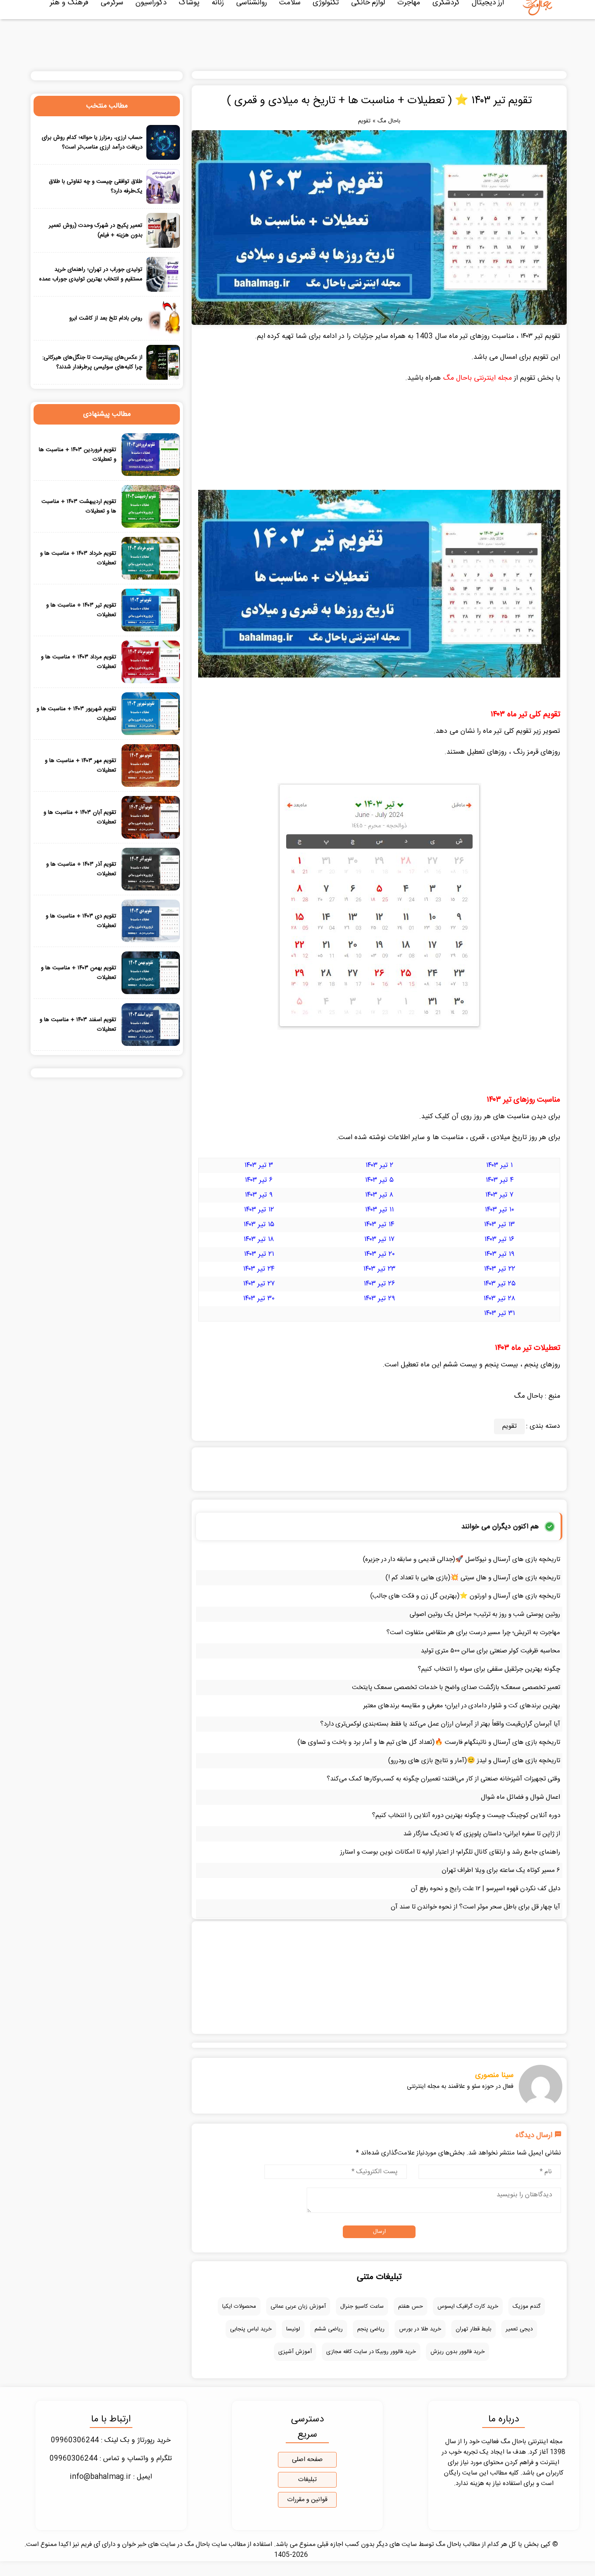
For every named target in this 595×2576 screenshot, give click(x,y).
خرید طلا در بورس (420, 2329)
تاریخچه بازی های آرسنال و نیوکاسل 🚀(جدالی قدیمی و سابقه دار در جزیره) (461, 1559)
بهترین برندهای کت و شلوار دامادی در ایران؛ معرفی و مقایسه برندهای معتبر (462, 1706)
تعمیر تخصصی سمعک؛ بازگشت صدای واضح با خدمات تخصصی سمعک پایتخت (456, 1688)
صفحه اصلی (307, 2460)
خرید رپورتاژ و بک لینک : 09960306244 (111, 2440)
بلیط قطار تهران (473, 2329)
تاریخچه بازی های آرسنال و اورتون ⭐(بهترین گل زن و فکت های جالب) (465, 1596)
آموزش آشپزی (295, 2352)
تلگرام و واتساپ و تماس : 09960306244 (111, 2459)
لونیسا (293, 2329)
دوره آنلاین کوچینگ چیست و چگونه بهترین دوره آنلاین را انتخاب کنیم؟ (466, 1816)
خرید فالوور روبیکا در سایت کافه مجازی (371, 2352)
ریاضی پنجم (371, 2329)
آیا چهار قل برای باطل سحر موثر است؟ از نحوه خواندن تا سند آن (475, 1907)
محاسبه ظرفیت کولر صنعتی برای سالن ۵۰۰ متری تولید (490, 1651)
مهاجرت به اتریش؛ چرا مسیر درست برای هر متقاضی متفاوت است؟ (473, 1633)
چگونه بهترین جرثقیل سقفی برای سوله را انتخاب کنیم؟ (489, 1669)
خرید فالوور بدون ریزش (458, 2352)
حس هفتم (411, 2306)
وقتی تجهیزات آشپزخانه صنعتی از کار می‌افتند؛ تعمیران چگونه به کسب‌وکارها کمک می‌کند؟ (443, 1779)
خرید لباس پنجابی (251, 2329)
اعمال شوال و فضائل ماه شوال (521, 1797)
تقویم (364, 121)
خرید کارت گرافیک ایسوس (468, 2306)
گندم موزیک (527, 2306)
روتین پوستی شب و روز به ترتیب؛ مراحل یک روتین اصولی (485, 1614)
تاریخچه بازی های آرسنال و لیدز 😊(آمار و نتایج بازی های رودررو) (474, 1761)
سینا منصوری (494, 2075)
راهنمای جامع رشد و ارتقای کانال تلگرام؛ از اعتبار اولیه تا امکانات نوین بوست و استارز (450, 1852)
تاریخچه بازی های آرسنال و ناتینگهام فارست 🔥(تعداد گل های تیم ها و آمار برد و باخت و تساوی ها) (429, 1742)
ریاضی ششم (329, 2329)
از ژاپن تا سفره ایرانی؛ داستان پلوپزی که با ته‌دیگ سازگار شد (482, 1834)
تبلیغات (307, 2480)
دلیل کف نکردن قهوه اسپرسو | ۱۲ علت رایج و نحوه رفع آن (485, 1889)
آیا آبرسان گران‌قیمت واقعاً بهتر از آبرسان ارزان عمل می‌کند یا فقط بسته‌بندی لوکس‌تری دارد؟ (440, 1724)
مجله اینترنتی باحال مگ (477, 378)
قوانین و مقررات (307, 2500)
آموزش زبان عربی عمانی (298, 2306)
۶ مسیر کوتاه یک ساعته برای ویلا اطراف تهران (501, 1870)
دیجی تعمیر (519, 2329)
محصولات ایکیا (239, 2306)
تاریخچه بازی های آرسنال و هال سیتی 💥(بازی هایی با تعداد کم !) (473, 1578)
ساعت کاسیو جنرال (362, 2306)
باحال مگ (389, 121)
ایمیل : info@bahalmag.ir (111, 2477)
